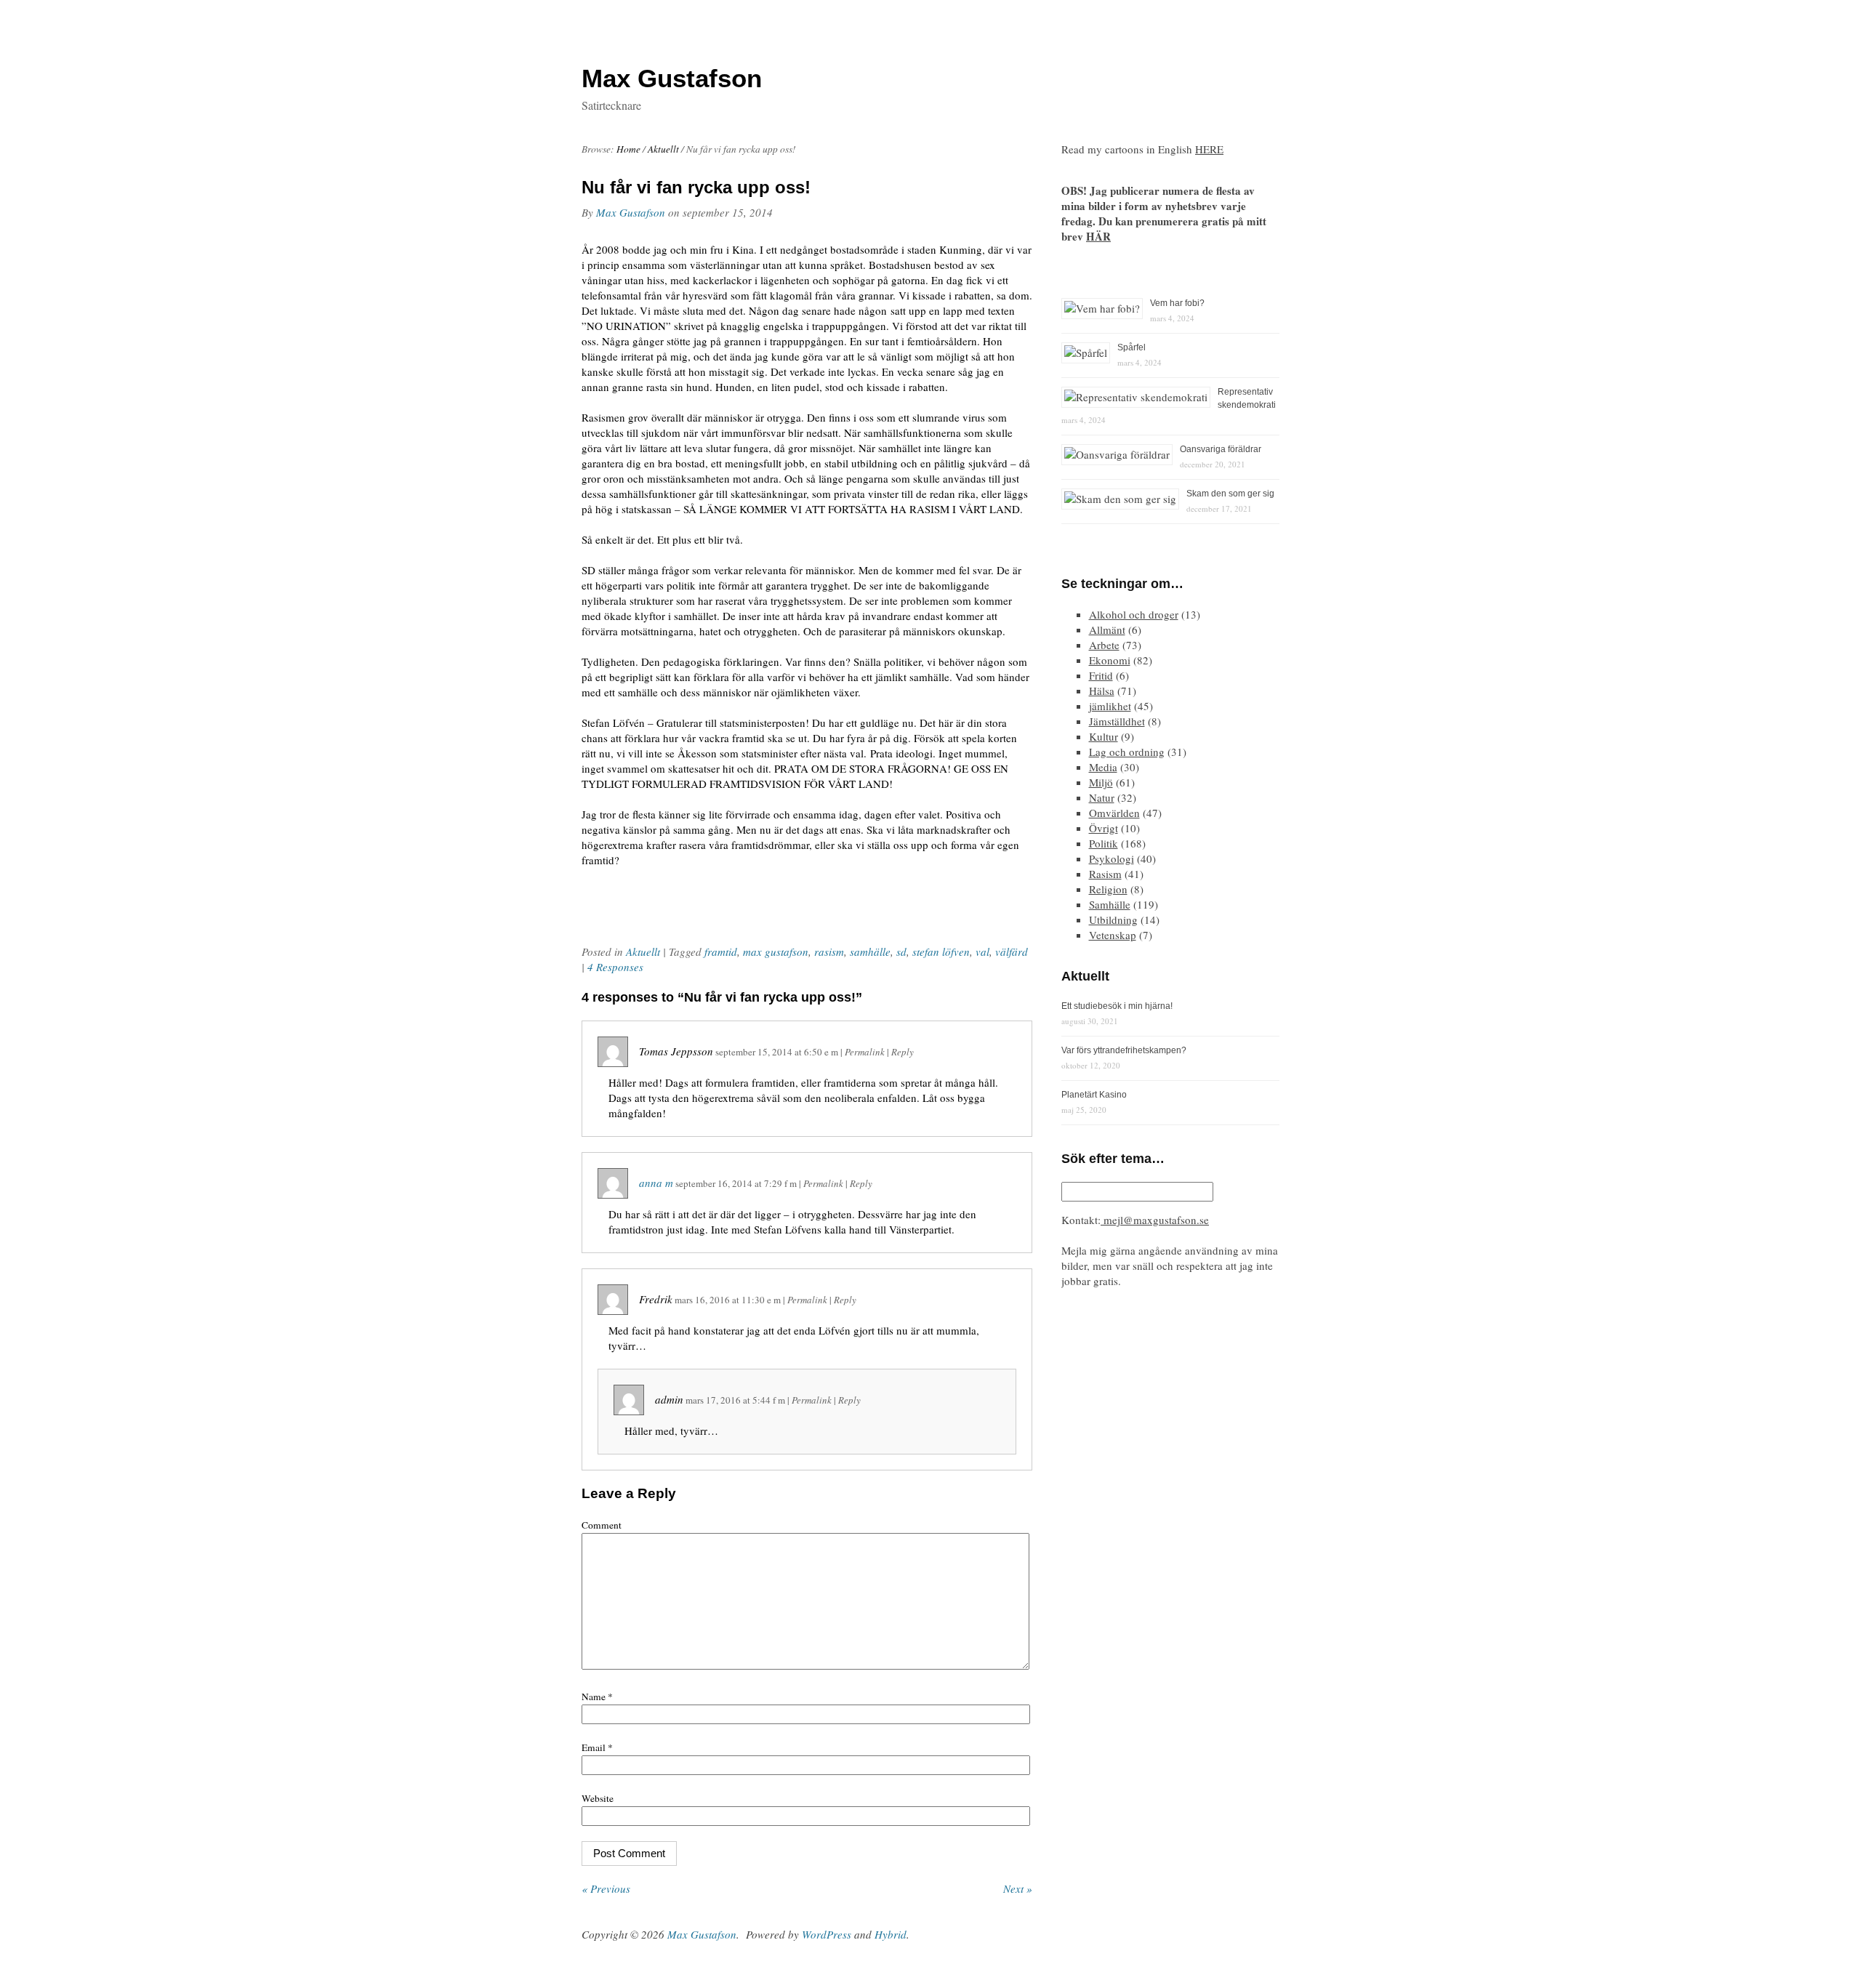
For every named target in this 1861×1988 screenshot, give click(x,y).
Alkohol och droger (1134, 614)
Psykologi (1112, 858)
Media (1103, 767)
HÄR (1098, 236)
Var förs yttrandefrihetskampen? (1124, 1050)
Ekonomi (1110, 660)
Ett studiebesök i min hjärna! (1117, 1006)
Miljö (1101, 782)
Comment (602, 1525)
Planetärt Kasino (1094, 1095)
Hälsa (1102, 691)
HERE (1209, 149)
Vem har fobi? (1177, 303)
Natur (1102, 797)
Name (597, 1697)
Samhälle (1110, 904)
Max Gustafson (631, 212)
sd (901, 951)
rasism (829, 951)
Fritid (1101, 675)
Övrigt (1104, 828)
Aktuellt (663, 149)
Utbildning (1113, 919)
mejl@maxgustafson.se (1155, 1220)
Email (597, 1747)
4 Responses (615, 967)
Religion (1108, 889)
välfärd (1012, 951)
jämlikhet (1110, 706)
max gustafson (776, 951)
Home (628, 149)
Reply (903, 1052)
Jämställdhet (1117, 721)
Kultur (1104, 736)
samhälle (870, 951)
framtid (721, 951)
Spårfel (1132, 347)
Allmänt (1107, 629)
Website (598, 1798)
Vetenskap (1113, 935)
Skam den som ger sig (1230, 494)
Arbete (1104, 645)
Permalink (865, 1052)
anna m (656, 1183)
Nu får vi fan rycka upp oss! (696, 187)
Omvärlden (1114, 813)
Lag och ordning (1127, 752)
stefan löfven (941, 951)
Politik (1104, 843)
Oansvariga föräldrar (1221, 449)
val (982, 951)
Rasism (1105, 874)
